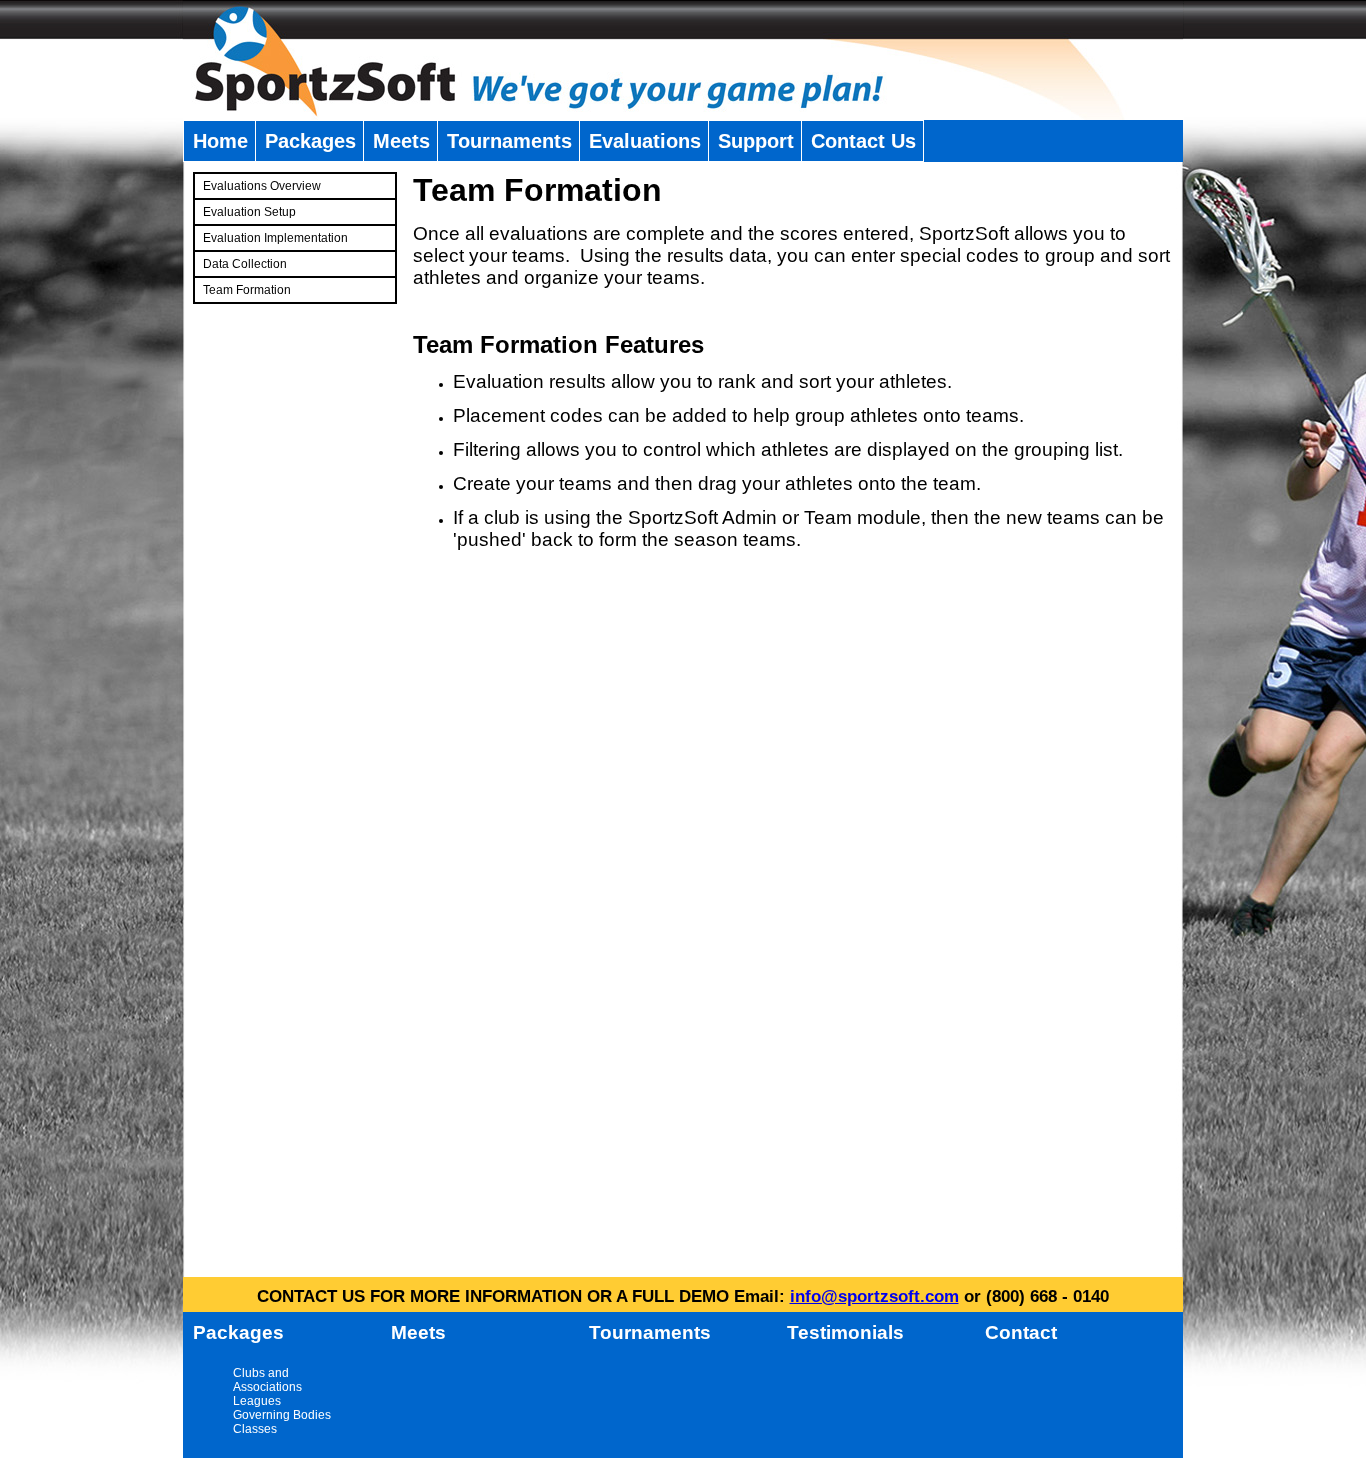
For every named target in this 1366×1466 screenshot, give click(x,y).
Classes (255, 1429)
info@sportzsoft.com (874, 1296)
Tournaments (509, 141)
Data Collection (245, 264)
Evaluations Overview (262, 186)
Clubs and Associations (267, 1380)
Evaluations (645, 141)
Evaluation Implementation (275, 238)
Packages (310, 141)
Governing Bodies (282, 1415)
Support (756, 141)
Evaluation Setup (249, 212)
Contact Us (863, 141)
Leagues (257, 1401)
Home (220, 141)
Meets (401, 141)
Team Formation (247, 290)
